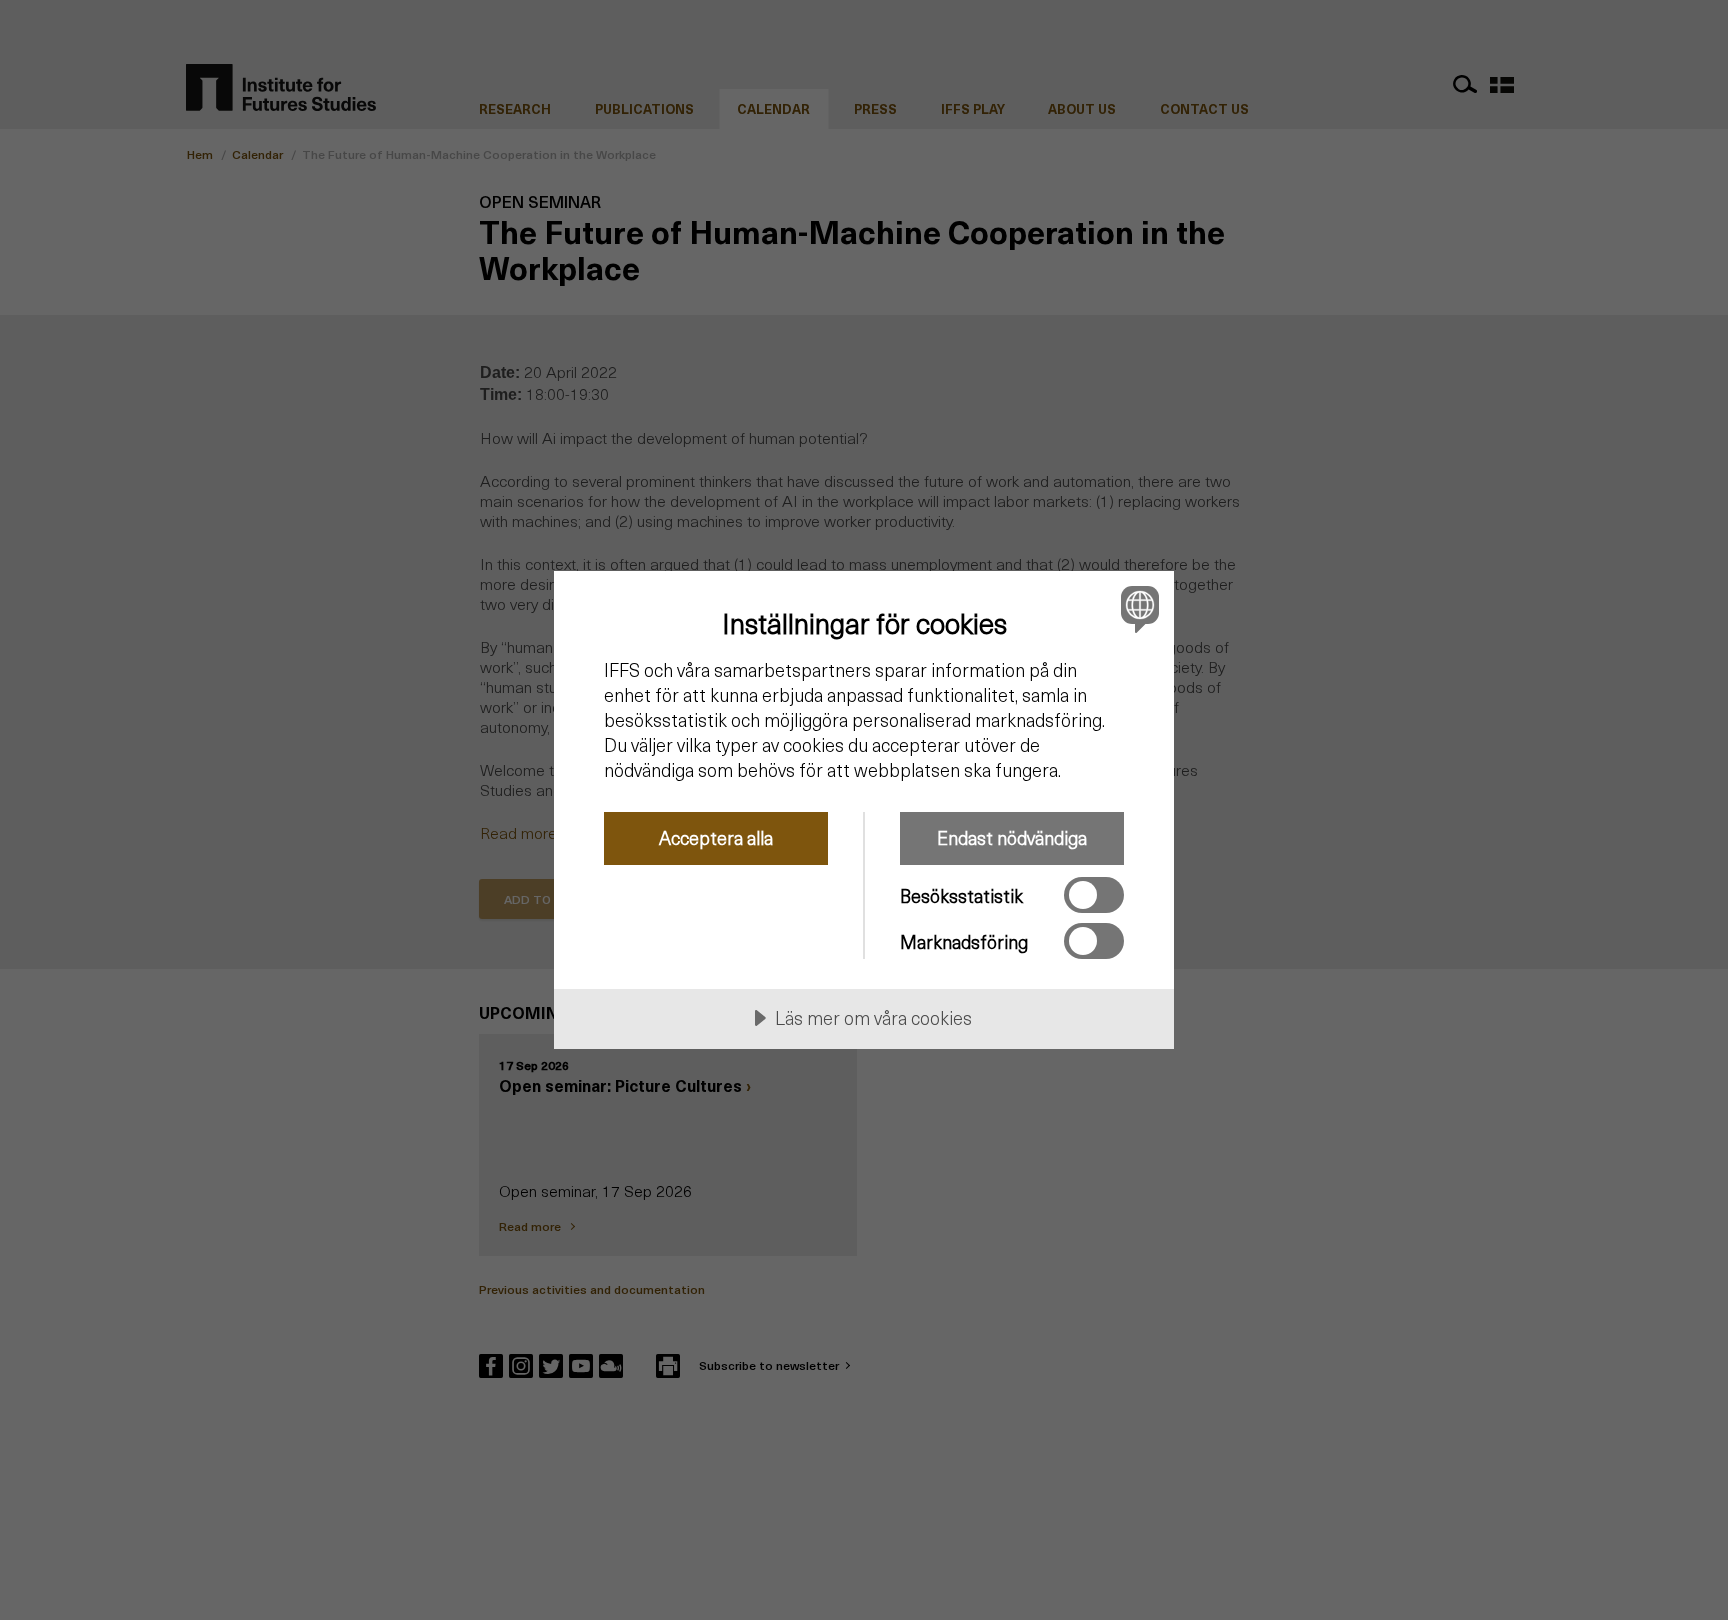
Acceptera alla (716, 837)
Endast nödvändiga (1012, 837)
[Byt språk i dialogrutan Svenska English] (1136, 608)
